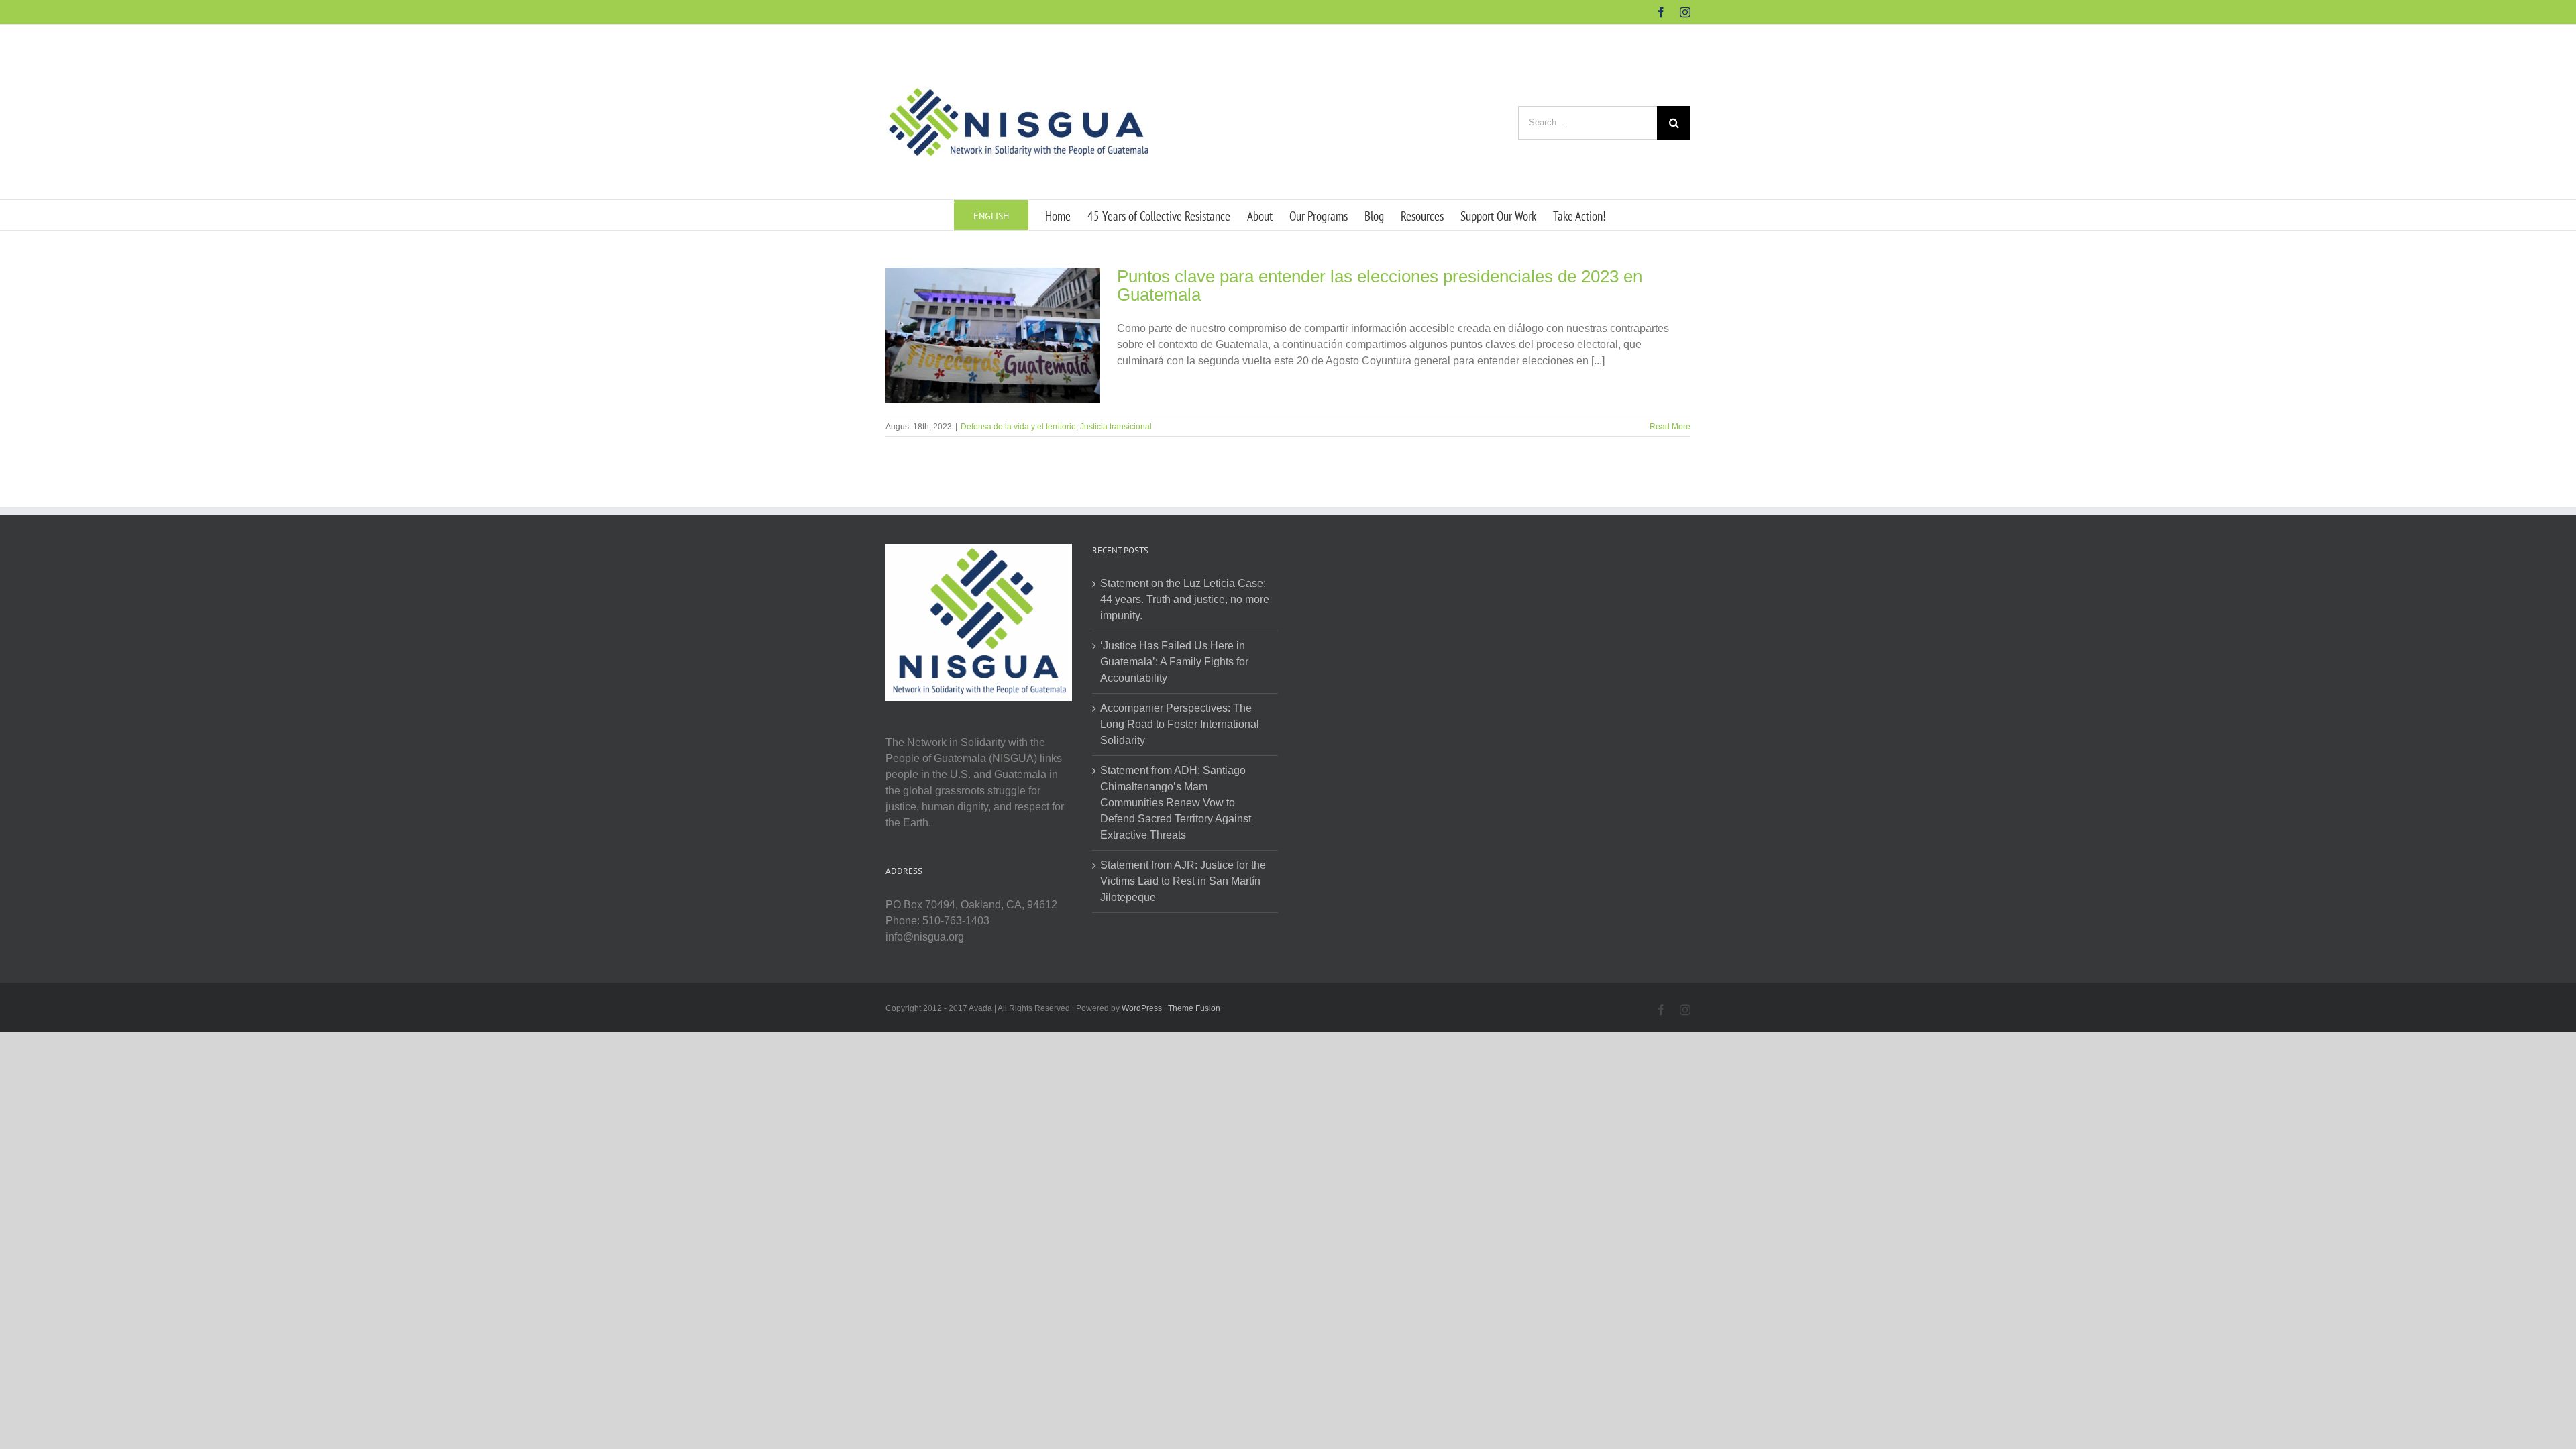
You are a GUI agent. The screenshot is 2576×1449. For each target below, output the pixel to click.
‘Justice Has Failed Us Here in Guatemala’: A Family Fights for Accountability (1174, 662)
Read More (1670, 427)
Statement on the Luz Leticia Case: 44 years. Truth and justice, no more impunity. (1185, 599)
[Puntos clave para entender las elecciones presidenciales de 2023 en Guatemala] (993, 335)
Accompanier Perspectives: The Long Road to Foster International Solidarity (1180, 724)
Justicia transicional (1116, 427)
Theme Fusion (1194, 1008)
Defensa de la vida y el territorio (1018, 427)
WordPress (1142, 1008)
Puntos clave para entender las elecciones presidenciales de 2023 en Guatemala (1380, 285)
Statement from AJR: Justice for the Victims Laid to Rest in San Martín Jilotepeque (1183, 881)
